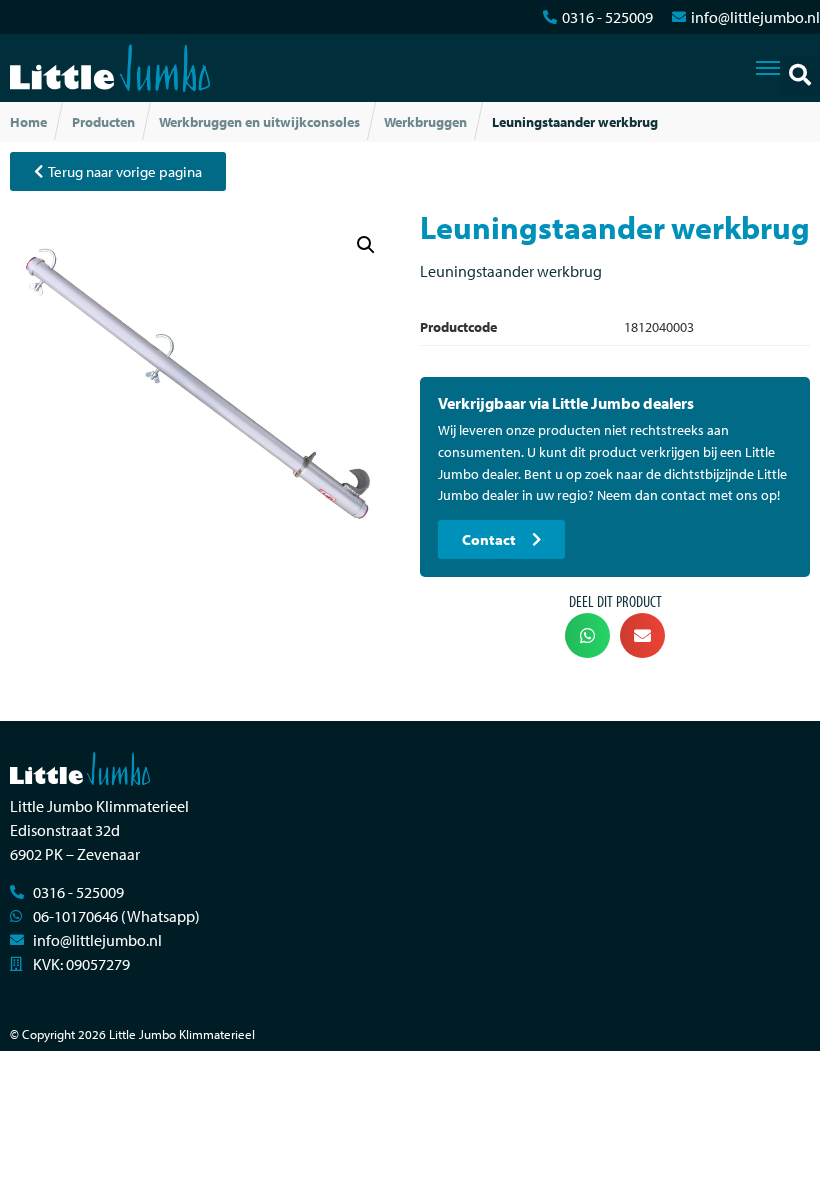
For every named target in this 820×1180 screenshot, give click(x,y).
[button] (800, 75)
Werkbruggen (425, 122)
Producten (103, 122)
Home (28, 122)
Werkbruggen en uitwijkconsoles (259, 122)
